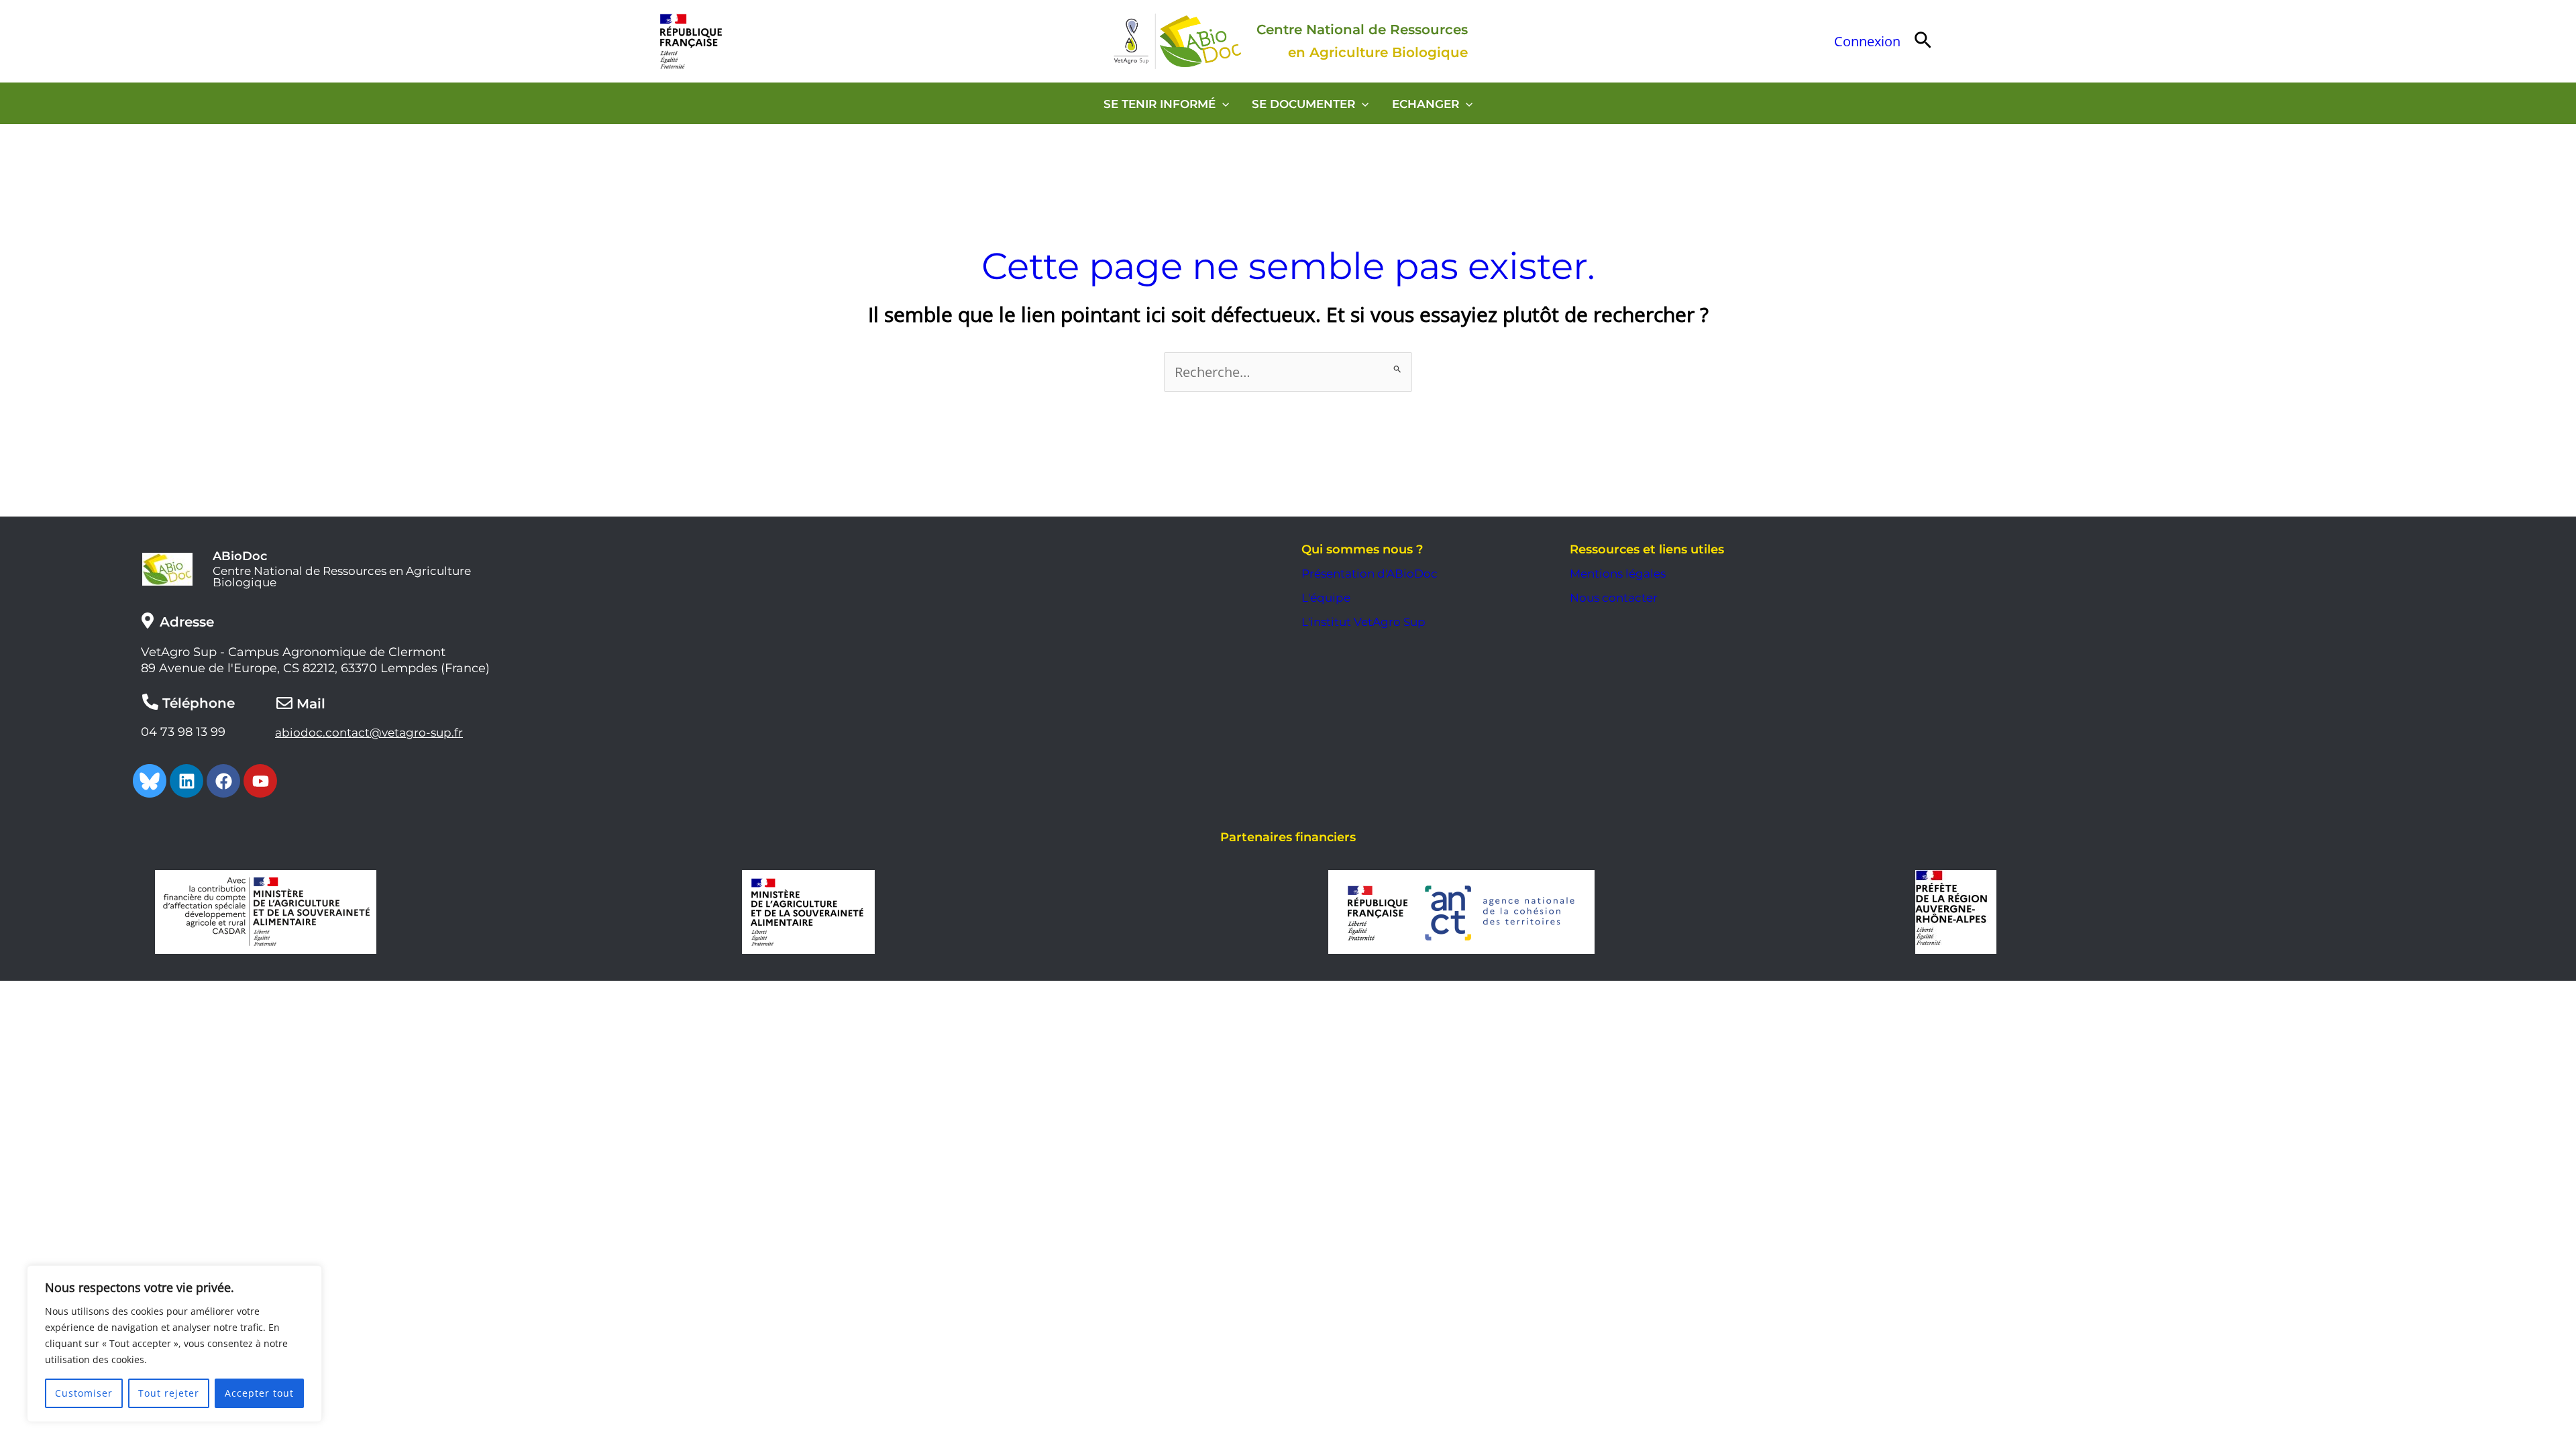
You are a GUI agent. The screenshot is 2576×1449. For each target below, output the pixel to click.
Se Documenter (1303, 104)
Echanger (1426, 104)
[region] (174, 1344)
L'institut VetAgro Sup (1363, 622)
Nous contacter (1614, 598)
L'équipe (1326, 598)
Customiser (84, 1393)
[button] (1923, 41)
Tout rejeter (169, 1393)
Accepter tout (259, 1393)
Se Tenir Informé (1160, 104)
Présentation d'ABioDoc (1370, 574)
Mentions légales (1618, 574)
